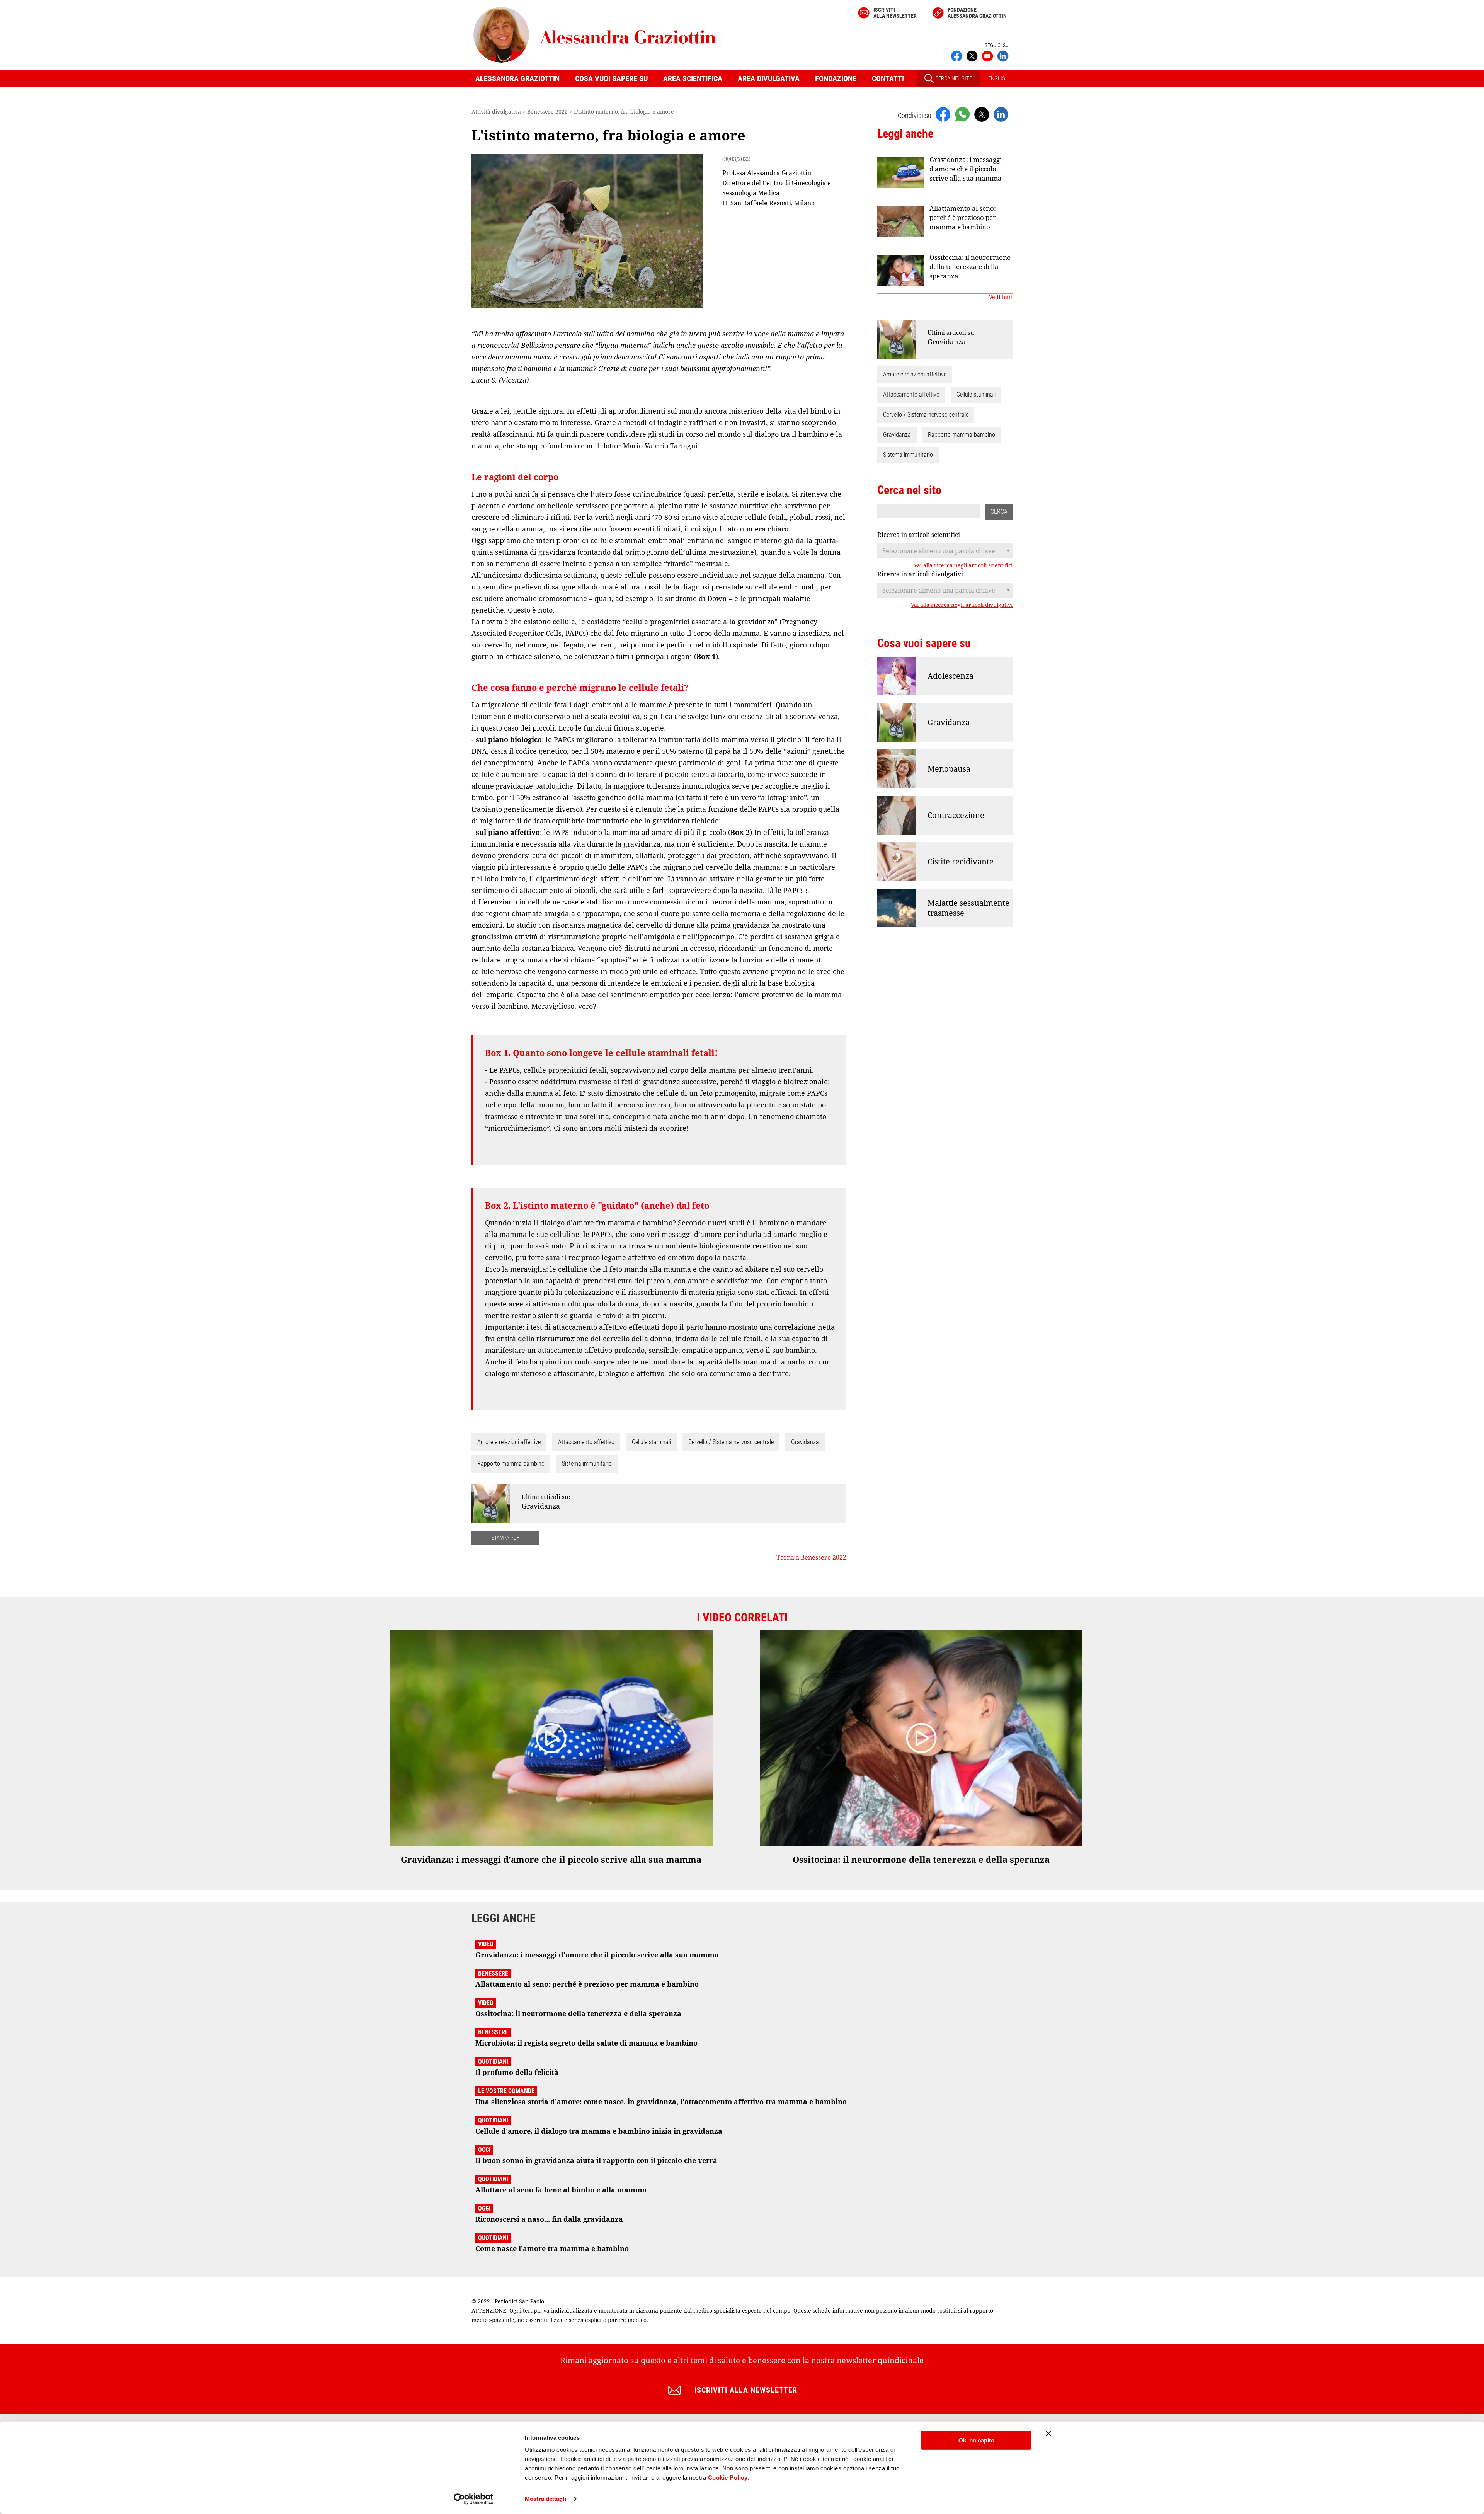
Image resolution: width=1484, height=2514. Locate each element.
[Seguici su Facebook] (956, 55)
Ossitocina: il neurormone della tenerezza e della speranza (970, 267)
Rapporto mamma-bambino (511, 1464)
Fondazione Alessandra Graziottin (977, 13)
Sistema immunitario (587, 1464)
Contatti (888, 78)
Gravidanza (805, 1442)
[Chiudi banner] (1048, 2434)
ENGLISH (998, 78)
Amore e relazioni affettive (509, 1442)
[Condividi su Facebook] (943, 114)
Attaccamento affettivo (586, 1442)
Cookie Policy (728, 2477)
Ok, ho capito (976, 2440)
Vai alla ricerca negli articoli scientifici (963, 565)
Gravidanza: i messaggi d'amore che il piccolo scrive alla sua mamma (966, 169)
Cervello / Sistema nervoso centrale (731, 1442)
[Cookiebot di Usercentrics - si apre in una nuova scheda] (474, 2499)
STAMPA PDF (505, 1538)
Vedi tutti (1001, 297)
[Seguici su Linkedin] (1003, 55)
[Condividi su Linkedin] (1001, 114)
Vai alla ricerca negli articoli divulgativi (962, 605)
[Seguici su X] (972, 55)
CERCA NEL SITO (953, 78)
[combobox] (945, 551)
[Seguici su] (987, 55)
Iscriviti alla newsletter (895, 13)
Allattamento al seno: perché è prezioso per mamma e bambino (963, 217)
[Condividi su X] (982, 114)
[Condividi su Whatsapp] (962, 114)
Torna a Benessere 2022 (811, 1557)
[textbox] (945, 551)
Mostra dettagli (545, 2499)
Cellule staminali (651, 1442)
